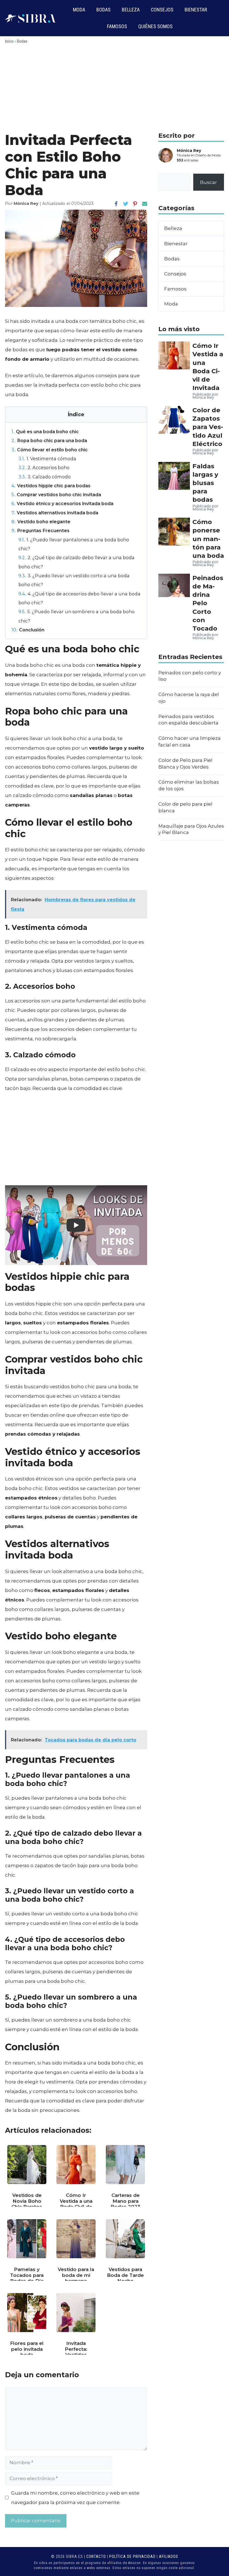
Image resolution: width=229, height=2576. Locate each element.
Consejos (162, 10)
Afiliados (169, 2556)
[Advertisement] (115, 90)
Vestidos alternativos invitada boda (55, 513)
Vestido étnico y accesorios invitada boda (62, 503)
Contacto (96, 2556)
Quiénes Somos (155, 26)
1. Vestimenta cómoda (47, 459)
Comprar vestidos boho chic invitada (56, 495)
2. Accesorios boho (44, 467)
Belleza (131, 10)
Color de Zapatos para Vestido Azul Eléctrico (208, 427)
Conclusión (28, 630)
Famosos (117, 26)
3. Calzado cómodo (45, 477)
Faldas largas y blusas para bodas (205, 483)
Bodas (103, 10)
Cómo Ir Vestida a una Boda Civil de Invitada (208, 367)
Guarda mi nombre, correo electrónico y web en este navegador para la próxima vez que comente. (75, 2498)
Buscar (208, 182)
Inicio (9, 41)
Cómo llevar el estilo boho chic (50, 450)
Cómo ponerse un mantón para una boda (208, 539)
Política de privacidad (132, 2556)
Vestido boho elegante (41, 522)
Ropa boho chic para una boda (49, 440)
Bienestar (196, 10)
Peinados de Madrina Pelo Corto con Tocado (208, 603)
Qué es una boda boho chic (45, 432)
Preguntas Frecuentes (40, 530)
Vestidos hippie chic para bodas (51, 486)
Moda (79, 10)
